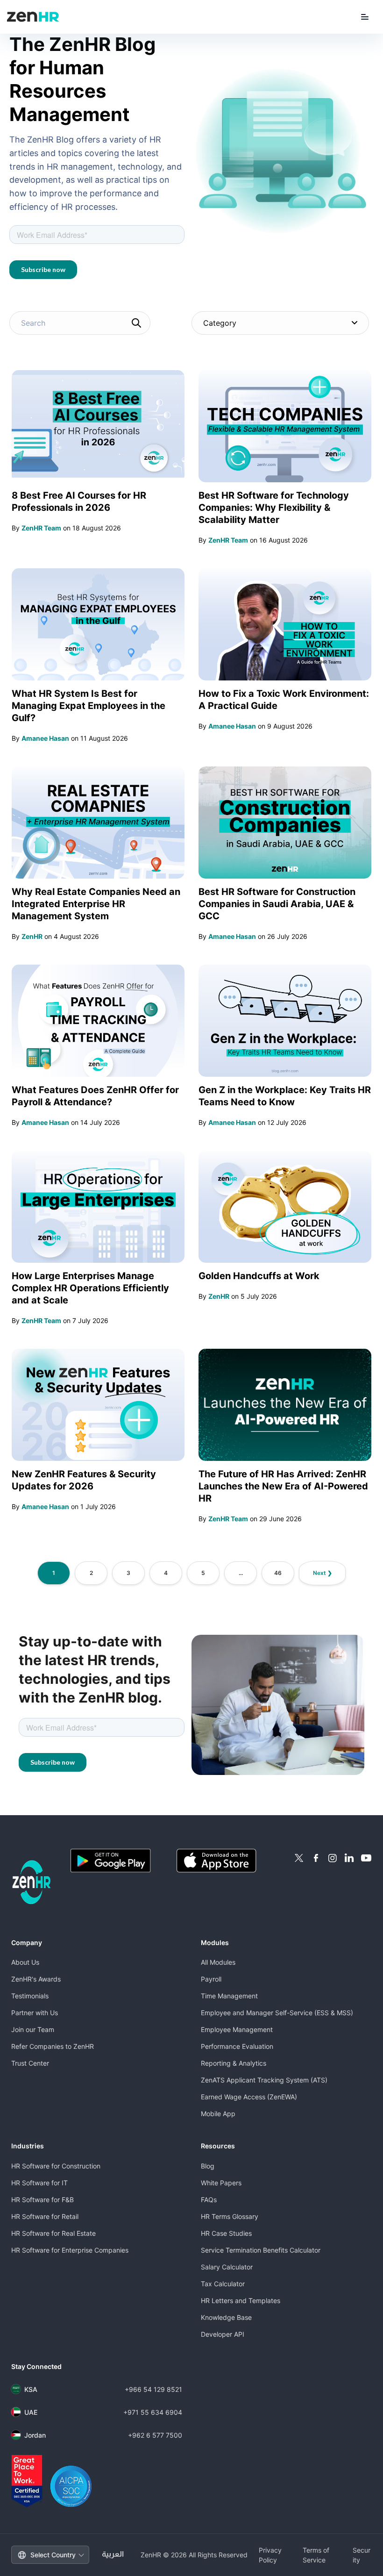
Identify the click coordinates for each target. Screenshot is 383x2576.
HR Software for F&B (43, 2200)
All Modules (218, 1962)
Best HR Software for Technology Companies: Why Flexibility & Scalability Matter (274, 508)
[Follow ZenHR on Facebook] (316, 1858)
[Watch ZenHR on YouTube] (366, 1858)
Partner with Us (35, 2013)
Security (362, 2555)
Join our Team (33, 2029)
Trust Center (30, 2063)
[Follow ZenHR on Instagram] (333, 1858)
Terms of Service (316, 2555)
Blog (208, 2166)
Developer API (223, 2334)
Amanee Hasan (45, 738)
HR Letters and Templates (241, 2301)
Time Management (229, 1996)
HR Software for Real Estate (53, 2233)
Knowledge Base (226, 2317)
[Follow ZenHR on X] (299, 1858)
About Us (25, 1962)
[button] (365, 17)
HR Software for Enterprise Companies (70, 2250)
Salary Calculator (227, 2267)
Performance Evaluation (237, 2046)
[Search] (136, 323)
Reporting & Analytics (234, 2063)
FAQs (209, 2200)
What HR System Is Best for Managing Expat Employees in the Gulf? (89, 706)
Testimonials (30, 1996)
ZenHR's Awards (36, 1979)
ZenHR (32, 936)
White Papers (221, 2183)
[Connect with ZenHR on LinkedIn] (349, 1858)
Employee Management (237, 2029)
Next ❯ (323, 1573)
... (241, 1573)
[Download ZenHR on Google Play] (120, 1861)
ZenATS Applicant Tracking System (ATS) (264, 2080)
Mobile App (218, 2114)
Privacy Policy (270, 2555)
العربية (113, 2555)
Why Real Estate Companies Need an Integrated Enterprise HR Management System (96, 904)
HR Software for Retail (45, 2216)
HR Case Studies (226, 2233)
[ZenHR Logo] (33, 17)
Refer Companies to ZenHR (53, 2046)
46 (278, 1573)
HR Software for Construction (56, 2166)
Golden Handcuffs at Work (259, 1276)
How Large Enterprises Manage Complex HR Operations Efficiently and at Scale (90, 1288)
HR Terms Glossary (230, 2216)
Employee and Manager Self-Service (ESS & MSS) (277, 2013)
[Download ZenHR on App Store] (226, 1861)
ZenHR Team (41, 528)
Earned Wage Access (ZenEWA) (249, 2097)
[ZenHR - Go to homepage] (32, 1882)
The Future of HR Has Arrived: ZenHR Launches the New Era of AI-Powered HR (283, 1486)
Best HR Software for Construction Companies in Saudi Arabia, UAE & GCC (277, 904)
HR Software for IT (39, 2183)
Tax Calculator (223, 2284)
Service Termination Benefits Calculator (261, 2250)
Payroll (211, 1979)
